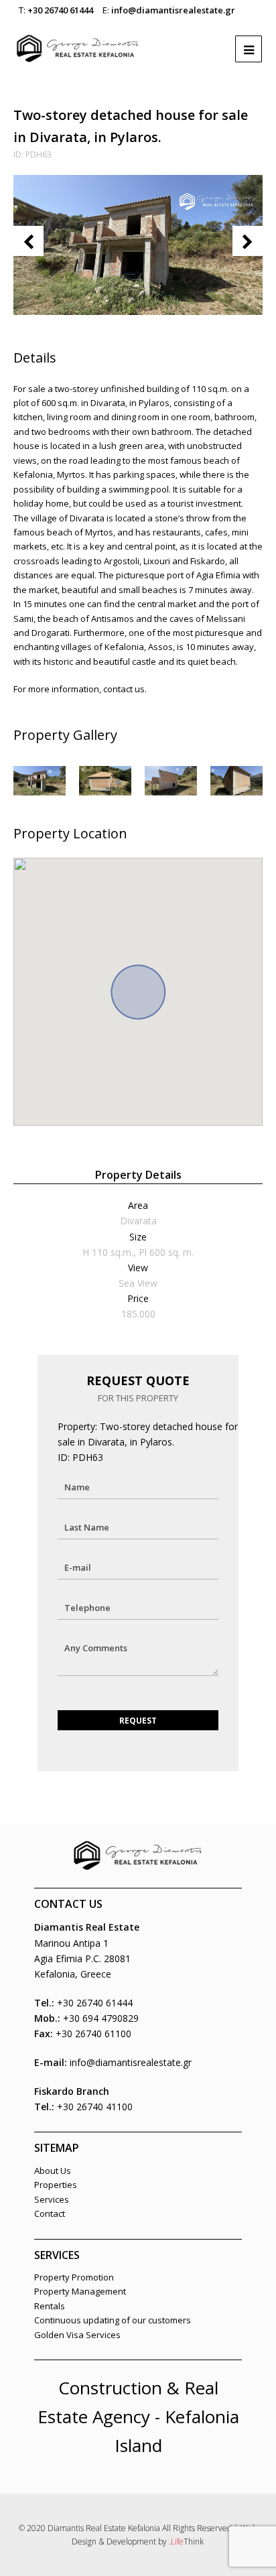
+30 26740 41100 (95, 2107)
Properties (56, 2185)
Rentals (50, 2306)
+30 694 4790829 (101, 2018)
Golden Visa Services (77, 2335)
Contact (50, 2213)
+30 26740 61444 (60, 10)
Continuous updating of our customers (113, 2320)
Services (52, 2199)
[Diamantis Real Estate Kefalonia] (78, 42)
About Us (53, 2171)
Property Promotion (74, 2277)
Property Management (80, 2291)
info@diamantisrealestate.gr (173, 10)
